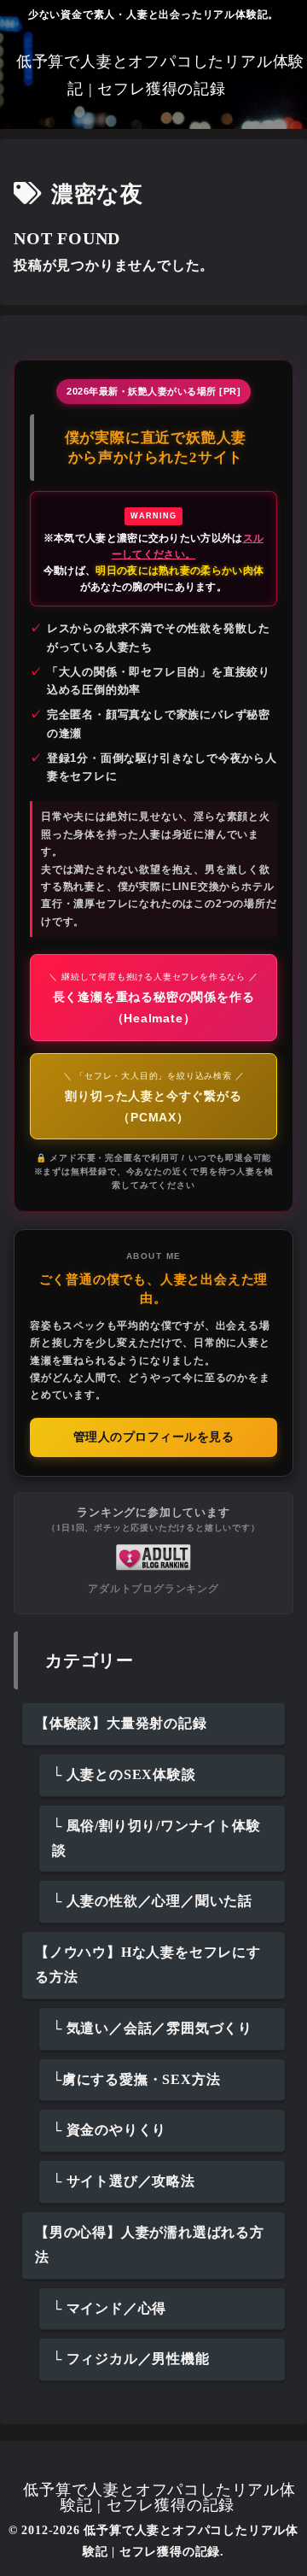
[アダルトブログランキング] (153, 1557)
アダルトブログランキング (153, 1589)
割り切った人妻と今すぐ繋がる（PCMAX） (154, 1098)
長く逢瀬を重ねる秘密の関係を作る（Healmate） (153, 998)
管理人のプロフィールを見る (154, 1437)
